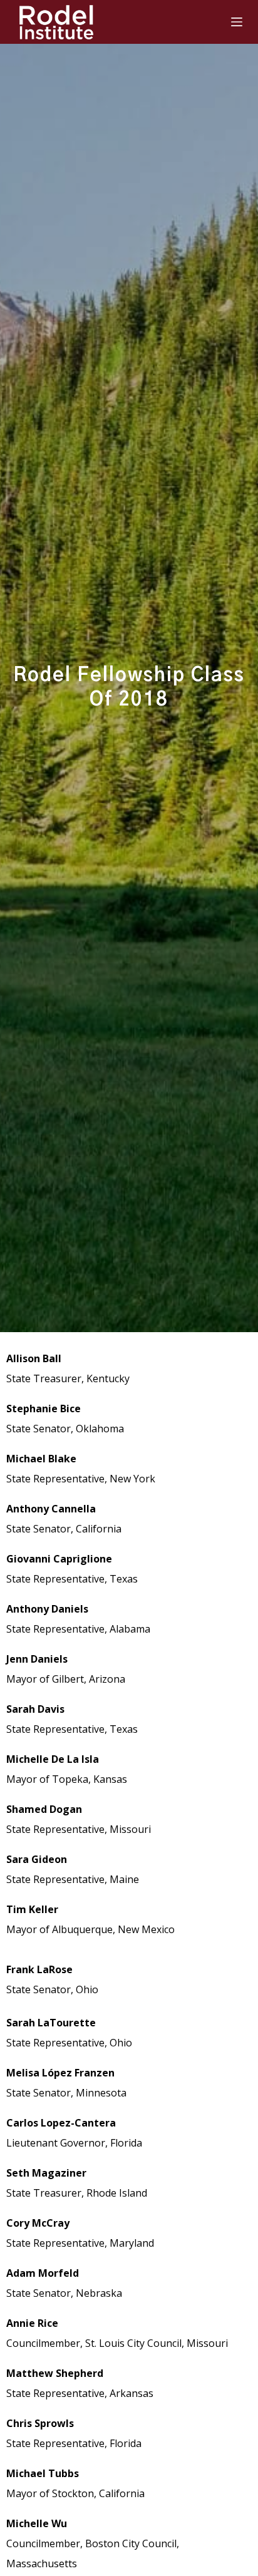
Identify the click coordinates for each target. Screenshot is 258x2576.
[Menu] (237, 22)
